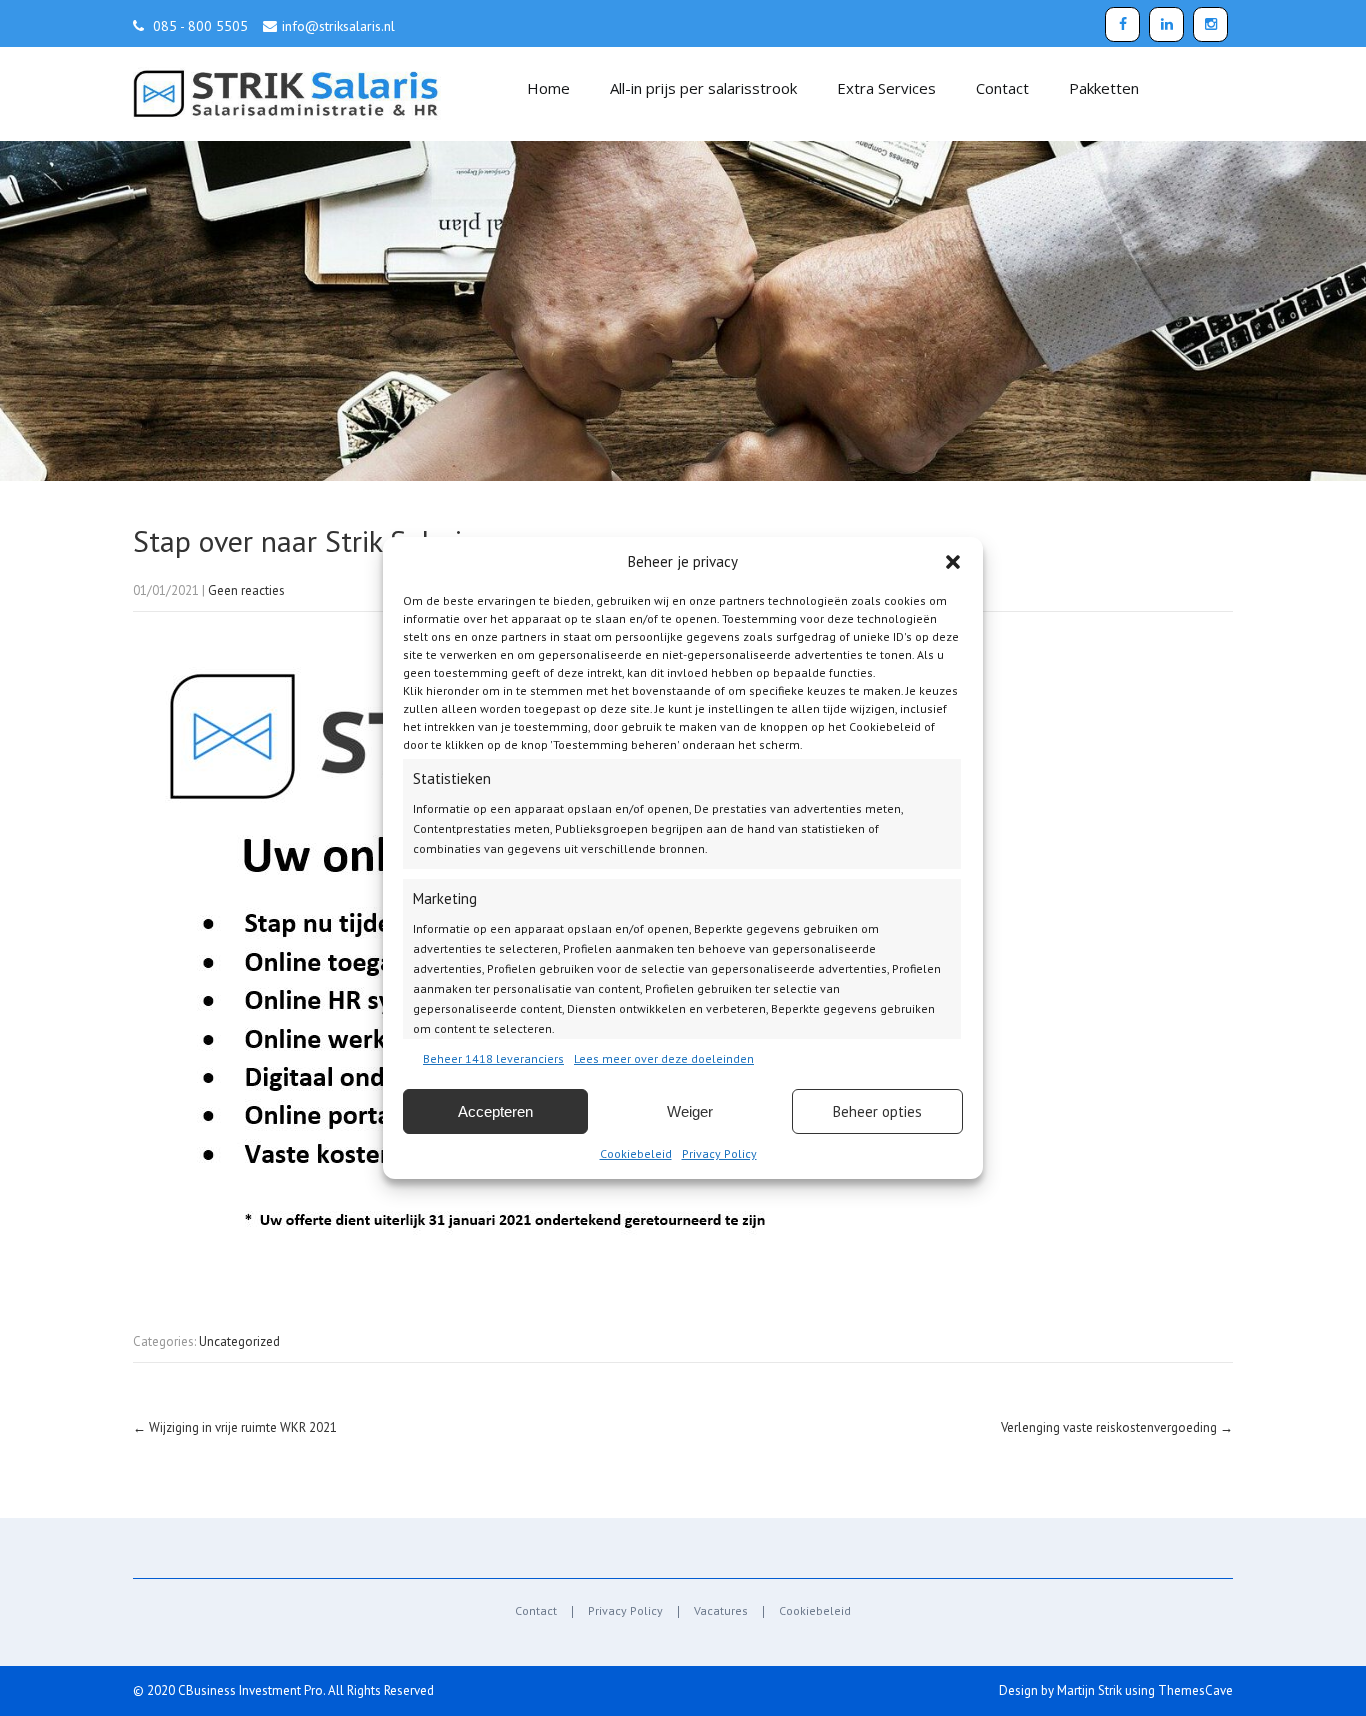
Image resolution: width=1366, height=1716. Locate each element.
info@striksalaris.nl (338, 26)
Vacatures (721, 1612)
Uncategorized (239, 1341)
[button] (953, 562)
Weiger (690, 1111)
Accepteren (495, 1111)
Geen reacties (246, 590)
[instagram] (1210, 24)
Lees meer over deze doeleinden (664, 1058)
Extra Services (886, 88)
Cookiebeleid (636, 1153)
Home (548, 88)
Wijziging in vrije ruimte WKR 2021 (235, 1427)
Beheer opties (877, 1111)
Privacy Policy (719, 1153)
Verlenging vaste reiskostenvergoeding (1117, 1427)
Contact (1002, 88)
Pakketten (1104, 88)
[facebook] (1122, 24)
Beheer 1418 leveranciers (493, 1058)
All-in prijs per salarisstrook (703, 88)
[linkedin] (1166, 24)
